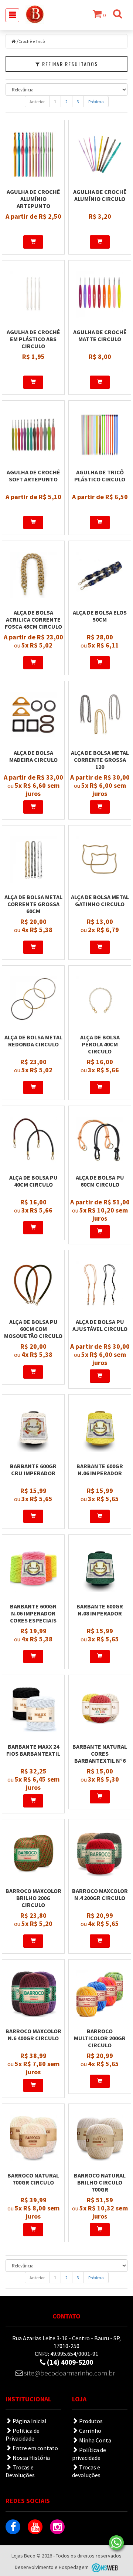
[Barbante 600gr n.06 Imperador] (100, 1429)
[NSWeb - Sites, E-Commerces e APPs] (104, 2567)
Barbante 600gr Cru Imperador (33, 1469)
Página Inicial (29, 2421)
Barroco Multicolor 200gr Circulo (100, 2038)
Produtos (90, 2421)
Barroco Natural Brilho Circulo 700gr (100, 2182)
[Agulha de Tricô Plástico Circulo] (100, 435)
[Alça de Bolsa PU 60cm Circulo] (100, 1140)
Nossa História (31, 2458)
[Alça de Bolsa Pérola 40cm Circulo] (100, 1000)
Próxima (96, 102)
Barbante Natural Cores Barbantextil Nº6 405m (100, 1757)
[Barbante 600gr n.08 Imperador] (100, 1569)
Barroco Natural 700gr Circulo (33, 2179)
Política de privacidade (89, 2454)
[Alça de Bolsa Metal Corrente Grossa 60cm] (33, 860)
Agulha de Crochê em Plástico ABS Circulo (33, 339)
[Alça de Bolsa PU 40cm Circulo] (33, 1140)
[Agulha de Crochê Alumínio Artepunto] (33, 154)
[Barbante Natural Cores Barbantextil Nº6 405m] (100, 1709)
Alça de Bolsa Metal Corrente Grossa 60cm (33, 904)
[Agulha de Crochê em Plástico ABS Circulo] (33, 295)
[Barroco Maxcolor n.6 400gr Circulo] (33, 1994)
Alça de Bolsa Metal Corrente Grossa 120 (100, 760)
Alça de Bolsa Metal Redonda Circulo (33, 1041)
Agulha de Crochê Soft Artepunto (33, 476)
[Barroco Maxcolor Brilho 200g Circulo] (33, 1853)
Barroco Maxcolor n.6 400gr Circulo (33, 2034)
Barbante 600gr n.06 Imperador (100, 1469)
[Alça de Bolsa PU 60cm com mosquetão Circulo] (33, 1284)
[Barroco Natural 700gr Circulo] (33, 2138)
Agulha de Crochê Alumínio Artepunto (33, 199)
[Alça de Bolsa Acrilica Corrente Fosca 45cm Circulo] (33, 575)
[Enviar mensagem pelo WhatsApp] (116, 2543)
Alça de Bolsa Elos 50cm (100, 616)
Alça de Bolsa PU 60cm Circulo (100, 1181)
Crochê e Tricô (32, 41)
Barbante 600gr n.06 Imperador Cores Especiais (33, 1613)
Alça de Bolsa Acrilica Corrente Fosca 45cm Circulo (33, 619)
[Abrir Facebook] (13, 2527)
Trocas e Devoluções (20, 2471)
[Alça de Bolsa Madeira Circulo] (33, 715)
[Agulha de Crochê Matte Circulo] (100, 295)
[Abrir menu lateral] (12, 15)
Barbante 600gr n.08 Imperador (100, 1610)
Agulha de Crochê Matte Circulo (100, 335)
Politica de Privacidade (23, 2434)
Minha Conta (95, 2440)
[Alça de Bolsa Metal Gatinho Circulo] (100, 860)
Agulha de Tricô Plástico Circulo (100, 476)
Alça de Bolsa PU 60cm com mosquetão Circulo (33, 1329)
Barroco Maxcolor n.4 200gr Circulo (100, 1894)
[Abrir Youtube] (35, 2527)
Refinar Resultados (69, 64)
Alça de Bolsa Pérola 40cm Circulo (100, 1044)
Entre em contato (35, 2448)
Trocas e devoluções (86, 2471)
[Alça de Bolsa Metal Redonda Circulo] (33, 1000)
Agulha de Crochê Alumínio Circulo (100, 195)
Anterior (37, 102)
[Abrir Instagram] (57, 2527)
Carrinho (90, 2431)
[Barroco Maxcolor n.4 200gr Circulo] (100, 1853)
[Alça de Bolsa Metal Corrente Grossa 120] (100, 715)
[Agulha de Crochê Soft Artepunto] (33, 435)
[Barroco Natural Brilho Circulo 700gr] (100, 2138)
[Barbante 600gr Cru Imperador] (33, 1429)
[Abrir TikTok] (79, 2527)
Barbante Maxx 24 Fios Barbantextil (33, 1750)
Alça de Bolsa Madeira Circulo (33, 756)
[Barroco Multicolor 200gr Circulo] (100, 1994)
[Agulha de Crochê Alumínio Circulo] (100, 154)
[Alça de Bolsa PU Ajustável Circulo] (100, 1284)
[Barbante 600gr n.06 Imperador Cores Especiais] (33, 1569)
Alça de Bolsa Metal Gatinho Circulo (100, 900)
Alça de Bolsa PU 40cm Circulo (33, 1181)
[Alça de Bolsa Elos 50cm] (100, 575)
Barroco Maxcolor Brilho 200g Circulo (33, 1898)
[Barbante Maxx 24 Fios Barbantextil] (33, 1709)
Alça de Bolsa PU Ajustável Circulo (100, 1325)
